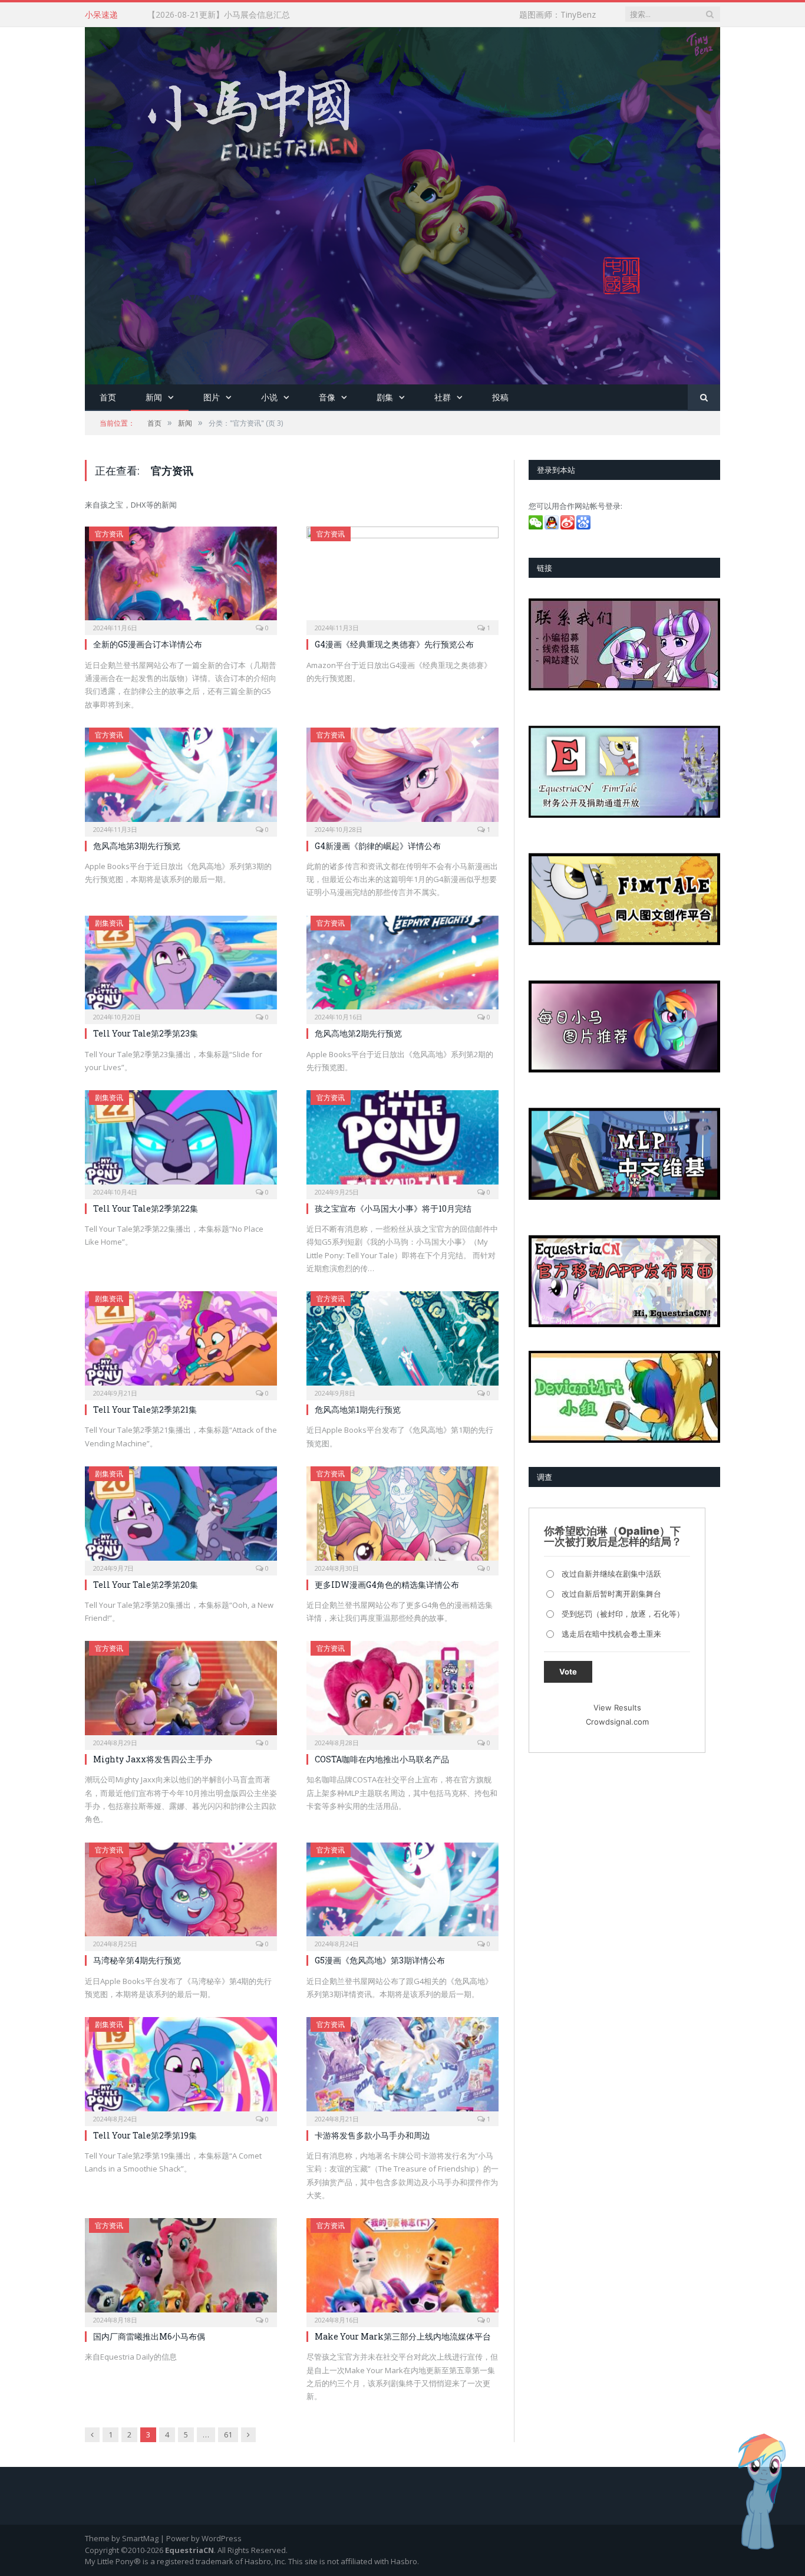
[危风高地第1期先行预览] (402, 1342)
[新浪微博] (568, 527)
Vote (568, 1672)
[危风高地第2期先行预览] (402, 966)
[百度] (584, 527)
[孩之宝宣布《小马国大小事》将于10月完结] (402, 1141)
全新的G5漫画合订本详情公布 (148, 644)
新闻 (154, 397)
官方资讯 (109, 534)
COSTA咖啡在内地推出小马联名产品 (382, 1759)
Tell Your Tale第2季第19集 (145, 2135)
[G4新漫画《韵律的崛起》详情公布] (402, 778)
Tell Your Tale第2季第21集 (145, 1409)
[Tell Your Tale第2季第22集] (181, 1141)
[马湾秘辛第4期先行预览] (181, 1893)
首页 (108, 397)
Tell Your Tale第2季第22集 (146, 1208)
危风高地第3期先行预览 (137, 846)
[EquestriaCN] (402, 203)
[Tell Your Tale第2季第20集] (181, 1517)
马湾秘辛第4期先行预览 (137, 1960)
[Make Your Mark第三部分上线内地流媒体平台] (402, 2269)
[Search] (704, 398)
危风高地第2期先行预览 (358, 1033)
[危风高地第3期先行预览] (181, 778)
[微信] (537, 527)
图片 (212, 397)
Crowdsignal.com (617, 1722)
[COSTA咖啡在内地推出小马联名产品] (402, 1692)
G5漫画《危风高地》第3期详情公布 (380, 1960)
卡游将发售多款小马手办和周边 (372, 2135)
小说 (269, 397)
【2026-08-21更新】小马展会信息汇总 (219, 15)
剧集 (385, 397)
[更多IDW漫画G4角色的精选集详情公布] (402, 1517)
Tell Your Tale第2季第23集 (146, 1033)
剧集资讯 (109, 923)
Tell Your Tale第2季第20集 (146, 1585)
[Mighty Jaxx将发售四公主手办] (181, 1692)
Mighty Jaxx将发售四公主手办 (153, 1759)
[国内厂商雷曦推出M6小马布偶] (181, 2269)
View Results (617, 1708)
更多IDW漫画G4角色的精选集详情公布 (387, 1585)
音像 (327, 397)
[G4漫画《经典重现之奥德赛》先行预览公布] (402, 577)
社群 (443, 397)
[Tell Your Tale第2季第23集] (181, 966)
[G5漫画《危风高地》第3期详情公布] (402, 1893)
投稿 (500, 397)
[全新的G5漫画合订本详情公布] (181, 577)
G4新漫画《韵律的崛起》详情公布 (378, 846)
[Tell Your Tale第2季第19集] (181, 2068)
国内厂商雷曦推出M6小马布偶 (149, 2336)
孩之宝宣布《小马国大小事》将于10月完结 (393, 1208)
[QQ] (552, 527)
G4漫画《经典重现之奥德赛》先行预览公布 (394, 644)
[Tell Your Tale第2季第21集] (181, 1342)
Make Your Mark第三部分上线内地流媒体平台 (403, 2336)
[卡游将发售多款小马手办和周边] (402, 2068)
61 (228, 2434)
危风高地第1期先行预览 (358, 1409)
